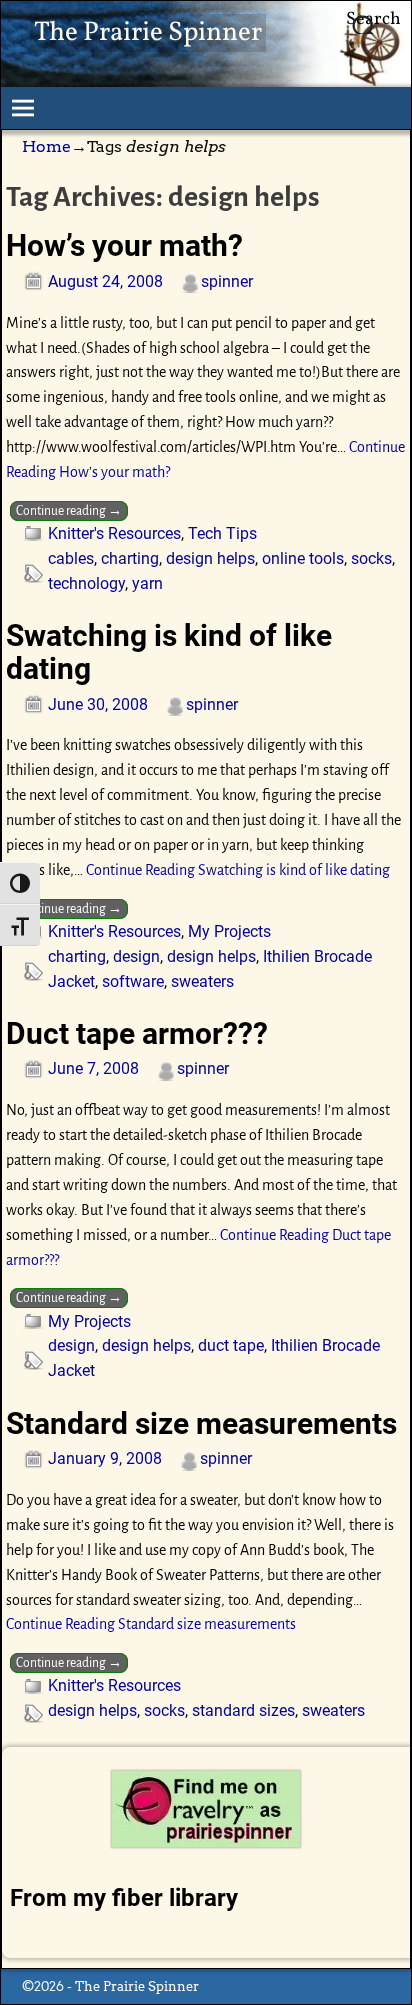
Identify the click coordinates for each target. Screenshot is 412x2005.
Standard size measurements (201, 1423)
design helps (210, 558)
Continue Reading (238, 870)
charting (130, 558)
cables (71, 558)
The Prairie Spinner (148, 33)
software (133, 981)
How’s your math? (124, 245)
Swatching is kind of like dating (169, 652)
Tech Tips (222, 533)
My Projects (229, 931)
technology (86, 583)
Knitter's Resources (114, 533)
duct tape (231, 1345)
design (136, 956)
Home (46, 146)
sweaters (202, 981)
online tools (303, 558)
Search (373, 19)
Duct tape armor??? (137, 1033)
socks (371, 558)
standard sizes (243, 1710)
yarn (147, 583)
